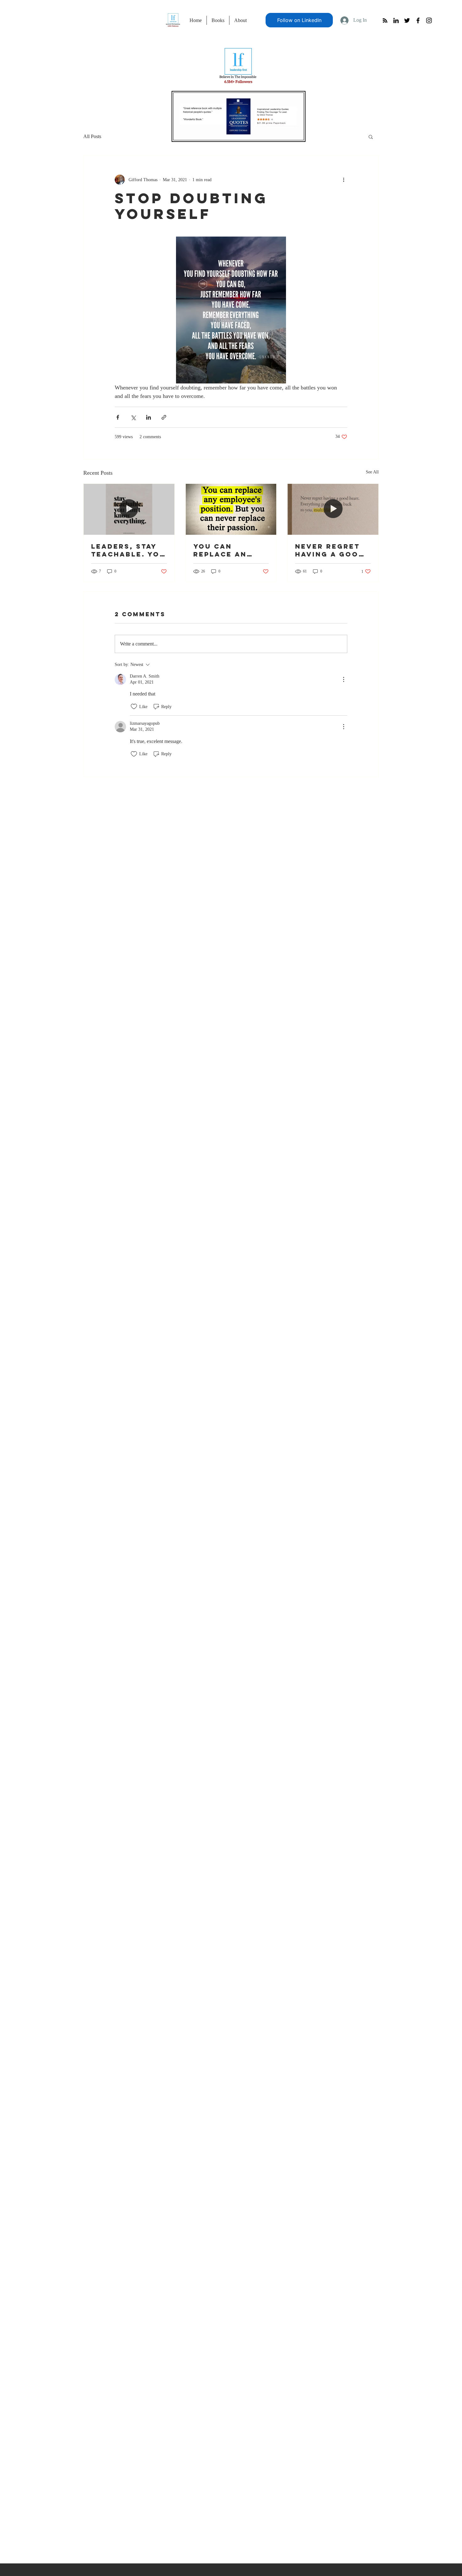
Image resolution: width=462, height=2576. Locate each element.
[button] (371, 137)
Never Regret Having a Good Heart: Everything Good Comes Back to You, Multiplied (330, 550)
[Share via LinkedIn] (148, 417)
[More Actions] (344, 679)
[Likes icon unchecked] (134, 707)
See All (372, 472)
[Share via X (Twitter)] (133, 417)
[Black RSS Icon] (385, 20)
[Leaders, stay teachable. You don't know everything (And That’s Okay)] (129, 509)
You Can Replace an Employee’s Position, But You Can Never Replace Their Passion (228, 550)
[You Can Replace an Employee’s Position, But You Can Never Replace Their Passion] (231, 509)
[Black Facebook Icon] (418, 20)
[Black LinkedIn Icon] (396, 20)
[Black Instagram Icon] (429, 20)
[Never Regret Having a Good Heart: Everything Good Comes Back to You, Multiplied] (333, 509)
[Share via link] (164, 417)
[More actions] (344, 180)
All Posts (92, 136)
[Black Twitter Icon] (407, 20)
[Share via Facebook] (118, 417)
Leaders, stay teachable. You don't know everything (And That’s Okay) (128, 550)
